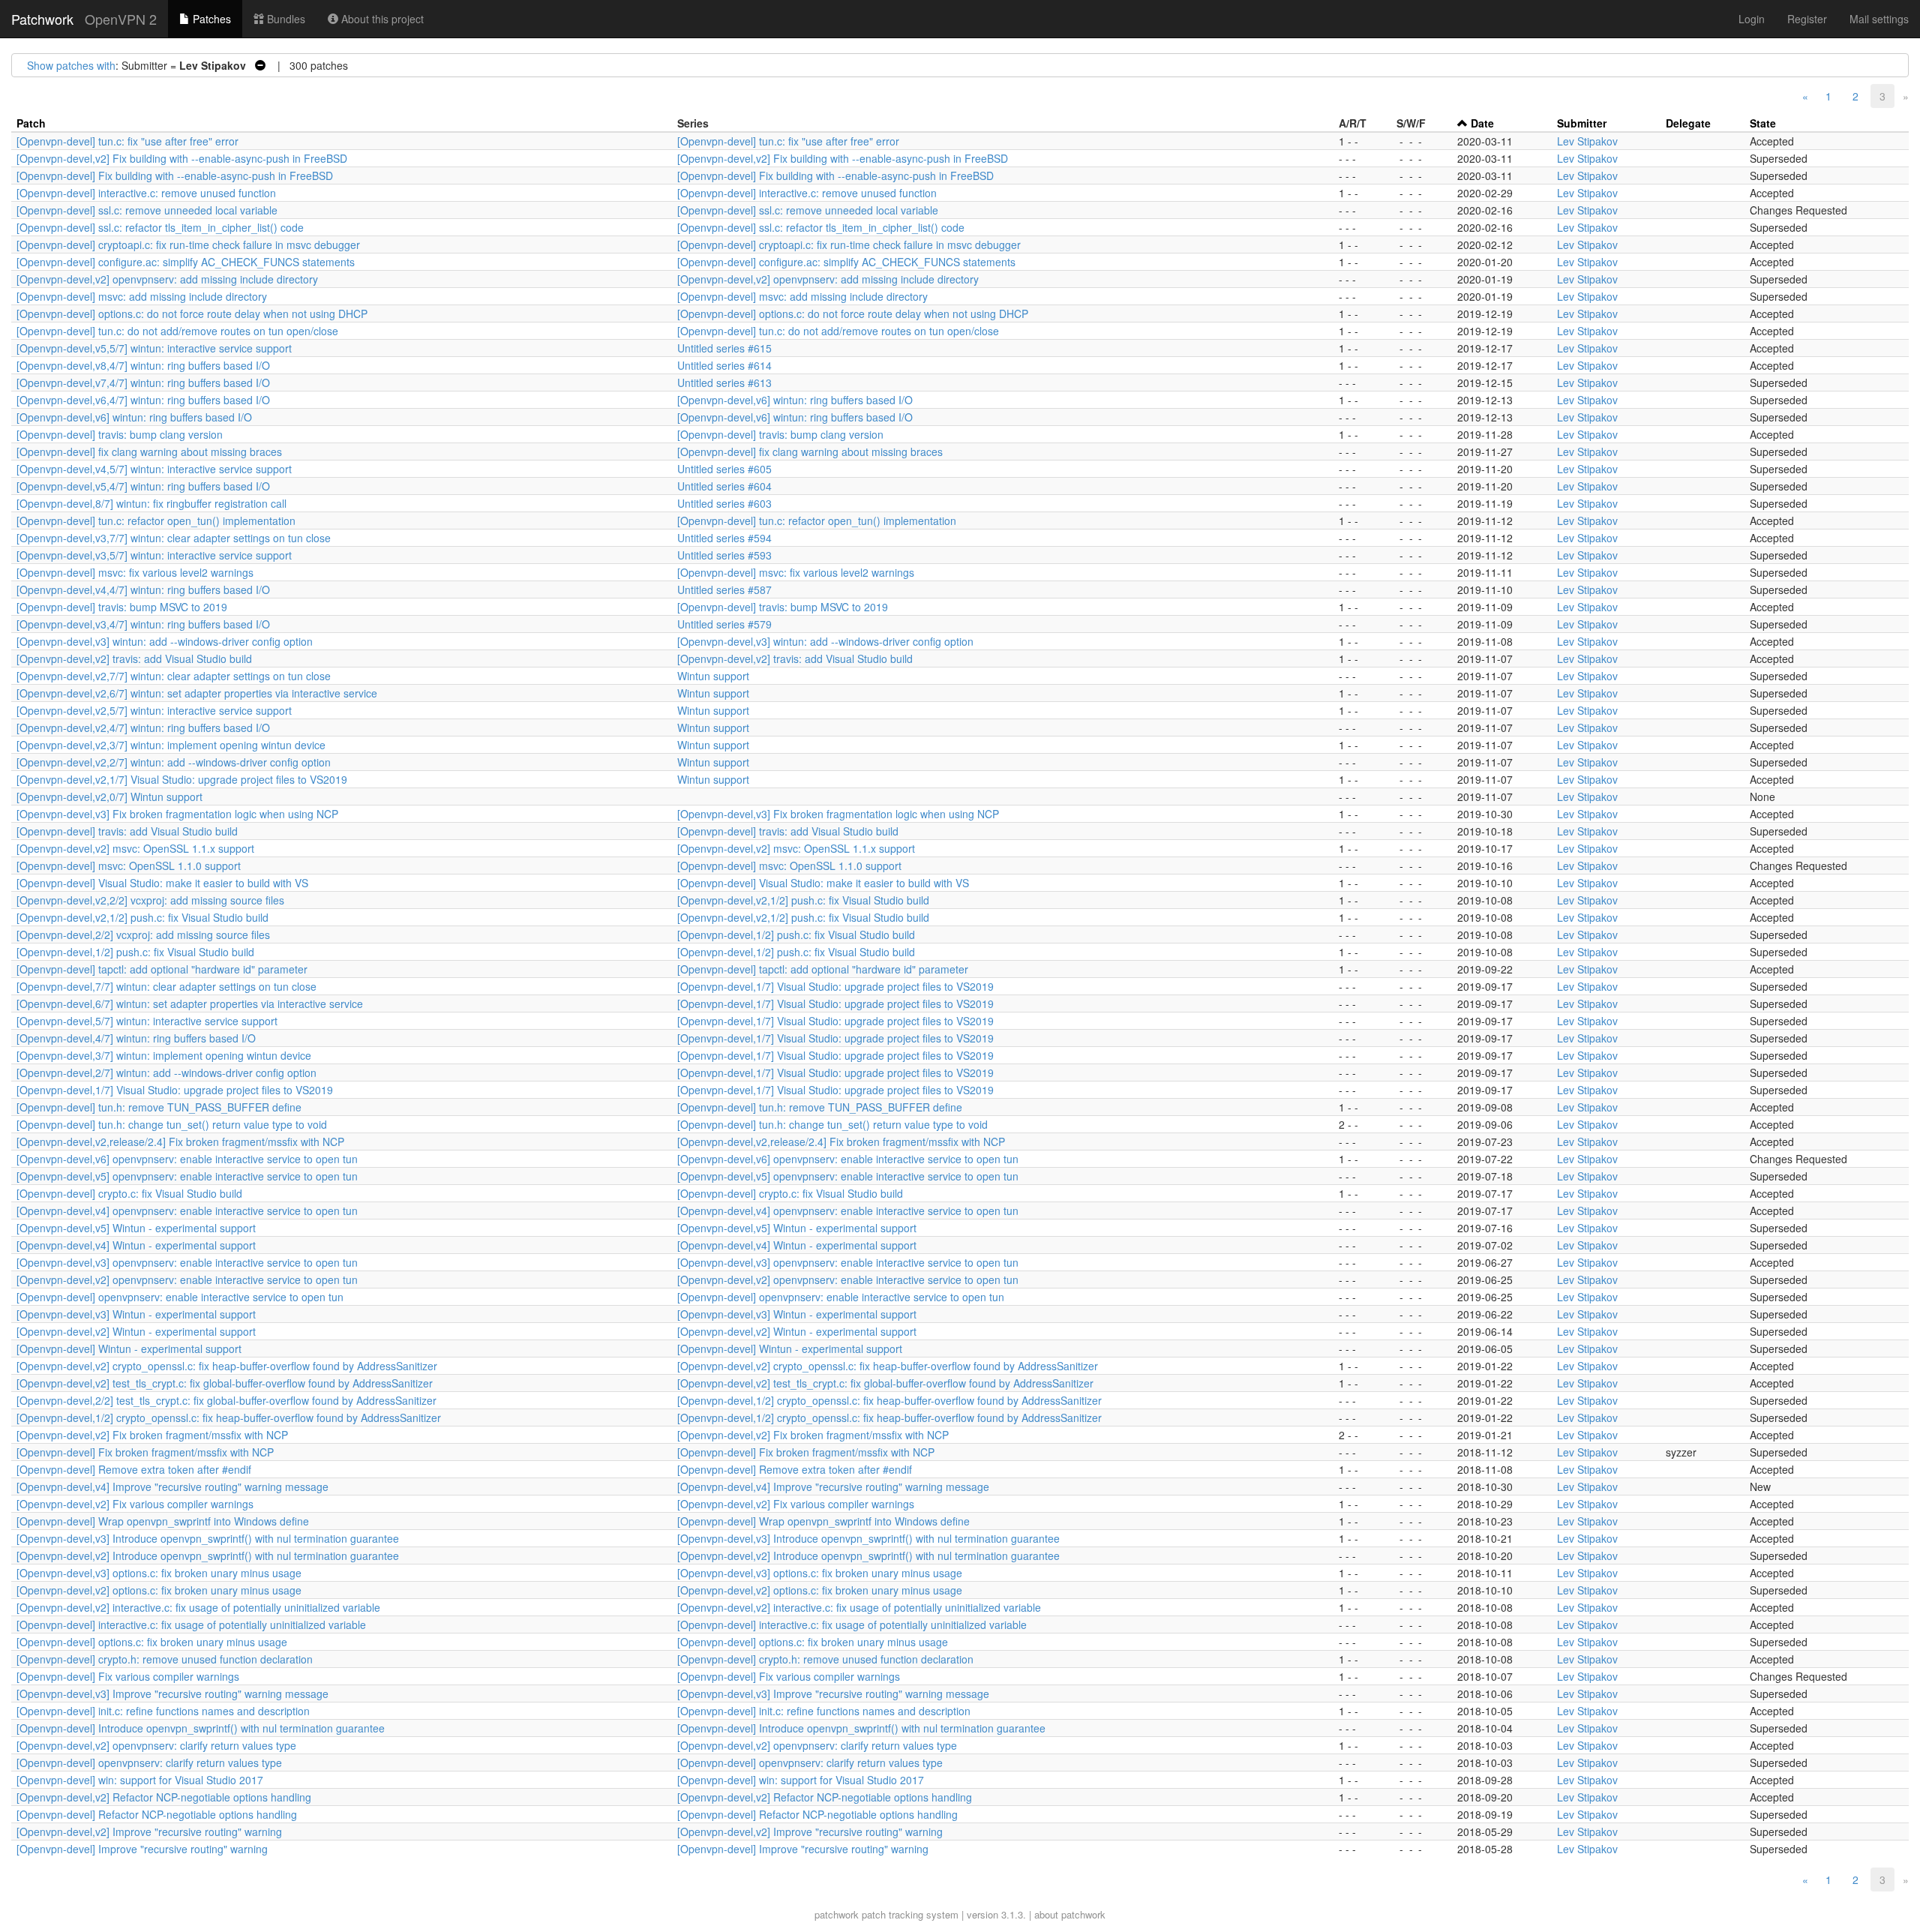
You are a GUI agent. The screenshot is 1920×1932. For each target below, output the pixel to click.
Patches (210, 19)
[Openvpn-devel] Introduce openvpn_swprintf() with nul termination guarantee (201, 1728)
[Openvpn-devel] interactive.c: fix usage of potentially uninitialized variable (191, 1624)
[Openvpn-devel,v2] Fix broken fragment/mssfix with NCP (152, 1435)
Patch (31, 123)
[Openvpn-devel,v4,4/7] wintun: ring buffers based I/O (143, 589)
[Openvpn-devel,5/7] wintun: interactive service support (147, 1021)
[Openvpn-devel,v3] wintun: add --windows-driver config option (165, 641)
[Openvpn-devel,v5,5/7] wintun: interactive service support (154, 348)
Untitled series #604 (724, 486)
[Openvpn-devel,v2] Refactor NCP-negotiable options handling (164, 1797)
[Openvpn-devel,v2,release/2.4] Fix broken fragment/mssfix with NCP (180, 1141)
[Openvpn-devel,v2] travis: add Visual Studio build (134, 658)
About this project (381, 19)
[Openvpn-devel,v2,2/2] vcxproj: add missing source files (150, 900)
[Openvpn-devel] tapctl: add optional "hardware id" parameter (162, 969)
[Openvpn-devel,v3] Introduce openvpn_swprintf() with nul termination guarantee (208, 1538)
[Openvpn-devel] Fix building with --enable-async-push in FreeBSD (175, 175)
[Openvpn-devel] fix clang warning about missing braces (149, 451)
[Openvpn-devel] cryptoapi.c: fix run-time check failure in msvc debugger (188, 244)
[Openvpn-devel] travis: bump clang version (120, 434)
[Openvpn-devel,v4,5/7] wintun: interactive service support (154, 469)
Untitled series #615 (724, 348)
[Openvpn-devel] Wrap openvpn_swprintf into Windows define (163, 1521)
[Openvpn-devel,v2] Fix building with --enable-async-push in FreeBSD (182, 158)
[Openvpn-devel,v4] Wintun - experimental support (136, 1245)
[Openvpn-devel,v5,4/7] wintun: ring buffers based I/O (143, 486)
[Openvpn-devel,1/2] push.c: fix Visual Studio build (796, 934)
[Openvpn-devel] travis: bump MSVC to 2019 (122, 607)
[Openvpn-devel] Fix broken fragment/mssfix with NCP (145, 1452)
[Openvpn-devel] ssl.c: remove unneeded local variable (147, 210)
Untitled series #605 (724, 469)
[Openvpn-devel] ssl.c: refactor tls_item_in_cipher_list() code (160, 227)
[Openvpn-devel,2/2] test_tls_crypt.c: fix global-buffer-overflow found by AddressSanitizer (226, 1400)
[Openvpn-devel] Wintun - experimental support (129, 1348)
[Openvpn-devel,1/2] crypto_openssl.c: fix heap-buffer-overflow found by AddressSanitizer (889, 1400)
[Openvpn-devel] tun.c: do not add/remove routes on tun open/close (177, 331)
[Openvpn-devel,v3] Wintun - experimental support (136, 1314)
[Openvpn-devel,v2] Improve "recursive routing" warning (149, 1831)
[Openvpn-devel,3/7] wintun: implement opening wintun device (164, 1055)
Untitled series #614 (724, 365)
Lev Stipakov (1587, 141)
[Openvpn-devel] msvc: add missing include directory (142, 296)
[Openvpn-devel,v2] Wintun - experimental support (136, 1331)
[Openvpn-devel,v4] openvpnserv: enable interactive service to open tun (187, 1210)
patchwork (837, 1914)
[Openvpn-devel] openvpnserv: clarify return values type (149, 1762)
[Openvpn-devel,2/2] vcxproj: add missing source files (143, 934)
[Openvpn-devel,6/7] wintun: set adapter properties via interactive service (190, 1003)
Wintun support (713, 676)
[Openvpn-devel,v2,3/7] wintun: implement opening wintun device (171, 745)
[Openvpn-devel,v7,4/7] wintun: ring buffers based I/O (143, 382)
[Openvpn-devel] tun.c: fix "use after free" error (127, 141)
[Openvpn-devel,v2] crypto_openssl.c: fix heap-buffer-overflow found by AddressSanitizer (227, 1366)
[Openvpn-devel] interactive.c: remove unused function (146, 193)
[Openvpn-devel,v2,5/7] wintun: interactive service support (154, 710)
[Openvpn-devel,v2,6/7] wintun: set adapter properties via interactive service (197, 693)
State (1763, 123)
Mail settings (1879, 19)
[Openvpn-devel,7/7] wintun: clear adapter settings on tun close (166, 986)
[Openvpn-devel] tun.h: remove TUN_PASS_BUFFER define (159, 1107)
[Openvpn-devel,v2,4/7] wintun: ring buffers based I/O (143, 727)
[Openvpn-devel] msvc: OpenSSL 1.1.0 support (129, 865)
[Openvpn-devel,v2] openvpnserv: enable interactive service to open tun (187, 1279)
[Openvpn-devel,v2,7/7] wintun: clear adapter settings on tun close (174, 676)
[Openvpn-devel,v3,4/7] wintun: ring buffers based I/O (143, 624)
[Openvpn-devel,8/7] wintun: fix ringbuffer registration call (151, 503)
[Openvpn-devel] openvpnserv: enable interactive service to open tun (180, 1297)
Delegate (1688, 123)
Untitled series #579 (724, 624)
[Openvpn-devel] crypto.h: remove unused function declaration (165, 1659)
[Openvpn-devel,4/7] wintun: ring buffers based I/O (136, 1038)
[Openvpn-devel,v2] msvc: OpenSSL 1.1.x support (135, 848)
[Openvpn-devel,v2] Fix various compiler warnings (135, 1504)
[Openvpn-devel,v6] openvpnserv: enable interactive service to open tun (187, 1159)
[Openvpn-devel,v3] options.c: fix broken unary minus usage (159, 1573)
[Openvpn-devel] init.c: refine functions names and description (163, 1711)
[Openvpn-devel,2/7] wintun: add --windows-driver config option (166, 1072)
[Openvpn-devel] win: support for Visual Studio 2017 (140, 1780)
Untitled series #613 (724, 382)
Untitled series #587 (724, 589)
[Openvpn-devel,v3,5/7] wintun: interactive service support (154, 555)
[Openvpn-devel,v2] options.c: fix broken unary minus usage (159, 1590)
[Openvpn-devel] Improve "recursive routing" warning (142, 1849)
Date (1482, 123)
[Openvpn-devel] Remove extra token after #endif (134, 1469)
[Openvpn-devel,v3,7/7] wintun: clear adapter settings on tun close (174, 538)
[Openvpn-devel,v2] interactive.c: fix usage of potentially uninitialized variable (198, 1607)
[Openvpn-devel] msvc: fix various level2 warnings (135, 572)
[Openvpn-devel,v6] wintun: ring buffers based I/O (795, 400)
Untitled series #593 (724, 555)
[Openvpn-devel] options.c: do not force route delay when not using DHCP (192, 313)
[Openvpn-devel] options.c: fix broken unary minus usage (152, 1642)
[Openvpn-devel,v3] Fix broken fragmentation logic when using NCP (177, 814)
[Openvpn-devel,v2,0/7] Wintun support (109, 796)
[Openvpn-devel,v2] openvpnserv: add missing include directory (167, 279)
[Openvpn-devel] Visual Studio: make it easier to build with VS (162, 883)
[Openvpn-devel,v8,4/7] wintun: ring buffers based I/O (143, 365)
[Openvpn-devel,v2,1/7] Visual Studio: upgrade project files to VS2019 (182, 779)
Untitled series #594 (724, 538)
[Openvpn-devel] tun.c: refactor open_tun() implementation (156, 520)
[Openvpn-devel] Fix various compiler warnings (128, 1676)
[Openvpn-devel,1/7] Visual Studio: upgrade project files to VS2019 (835, 986)
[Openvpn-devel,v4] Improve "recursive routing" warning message (172, 1486)
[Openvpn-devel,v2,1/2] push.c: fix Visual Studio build (803, 900)
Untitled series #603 (724, 503)
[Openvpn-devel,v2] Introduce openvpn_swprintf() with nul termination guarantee (208, 1555)
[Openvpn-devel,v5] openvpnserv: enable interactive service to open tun (187, 1176)
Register (1807, 19)
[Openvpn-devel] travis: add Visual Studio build (127, 831)
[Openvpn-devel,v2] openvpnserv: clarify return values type (156, 1745)
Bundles (285, 19)
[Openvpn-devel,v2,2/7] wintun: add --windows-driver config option (174, 762)
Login (1752, 19)
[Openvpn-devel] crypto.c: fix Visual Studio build (129, 1193)
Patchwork (42, 19)
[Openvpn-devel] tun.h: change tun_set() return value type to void (172, 1124)
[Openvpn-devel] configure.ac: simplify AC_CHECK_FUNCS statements (186, 262)
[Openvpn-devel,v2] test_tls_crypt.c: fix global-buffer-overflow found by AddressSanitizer (225, 1383)
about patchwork (1070, 1914)
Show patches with (71, 65)
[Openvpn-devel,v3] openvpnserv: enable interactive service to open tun (187, 1262)
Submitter (1582, 123)
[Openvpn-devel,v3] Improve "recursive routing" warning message (172, 1693)
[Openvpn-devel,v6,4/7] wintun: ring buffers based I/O (143, 400)
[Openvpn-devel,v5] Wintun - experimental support (136, 1228)
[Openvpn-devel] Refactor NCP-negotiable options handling (157, 1814)
